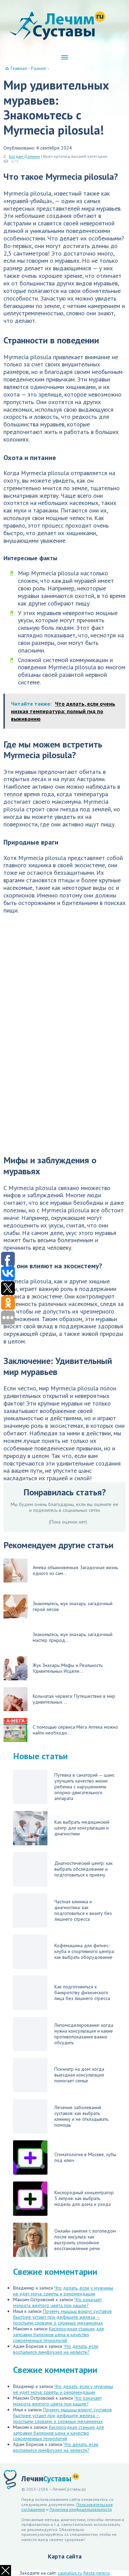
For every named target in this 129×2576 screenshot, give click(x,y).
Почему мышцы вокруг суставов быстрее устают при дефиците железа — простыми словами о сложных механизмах (62, 2317)
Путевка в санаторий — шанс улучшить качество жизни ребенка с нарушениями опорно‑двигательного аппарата (84, 1787)
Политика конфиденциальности (81, 2509)
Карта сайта (65, 2556)
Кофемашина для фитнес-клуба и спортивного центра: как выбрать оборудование (84, 1951)
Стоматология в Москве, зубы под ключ (85, 2157)
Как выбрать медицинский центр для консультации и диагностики (82, 1828)
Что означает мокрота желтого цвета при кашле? (57, 2302)
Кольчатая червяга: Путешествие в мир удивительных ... (74, 1699)
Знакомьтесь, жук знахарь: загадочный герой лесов (73, 1606)
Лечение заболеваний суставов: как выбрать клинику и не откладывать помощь (81, 2116)
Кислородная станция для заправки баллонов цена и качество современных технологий (58, 2334)
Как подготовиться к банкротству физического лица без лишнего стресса (82, 1992)
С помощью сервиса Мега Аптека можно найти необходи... (75, 1730)
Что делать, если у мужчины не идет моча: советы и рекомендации (63, 2291)
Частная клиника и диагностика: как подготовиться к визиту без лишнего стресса (83, 1910)
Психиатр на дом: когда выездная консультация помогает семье (79, 2075)
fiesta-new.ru (96, 2573)
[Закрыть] (6, 2571)
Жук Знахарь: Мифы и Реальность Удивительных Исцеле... (68, 1668)
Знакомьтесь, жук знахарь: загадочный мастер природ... (73, 1637)
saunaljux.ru (70, 2573)
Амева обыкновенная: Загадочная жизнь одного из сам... (75, 1570)
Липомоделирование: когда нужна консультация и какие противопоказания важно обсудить (84, 2034)
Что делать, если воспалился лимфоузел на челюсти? (56, 2349)
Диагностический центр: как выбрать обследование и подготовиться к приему (83, 1869)
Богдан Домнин (24, 156)
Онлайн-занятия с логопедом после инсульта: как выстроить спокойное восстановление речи (85, 2240)
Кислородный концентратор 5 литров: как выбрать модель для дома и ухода (84, 2198)
